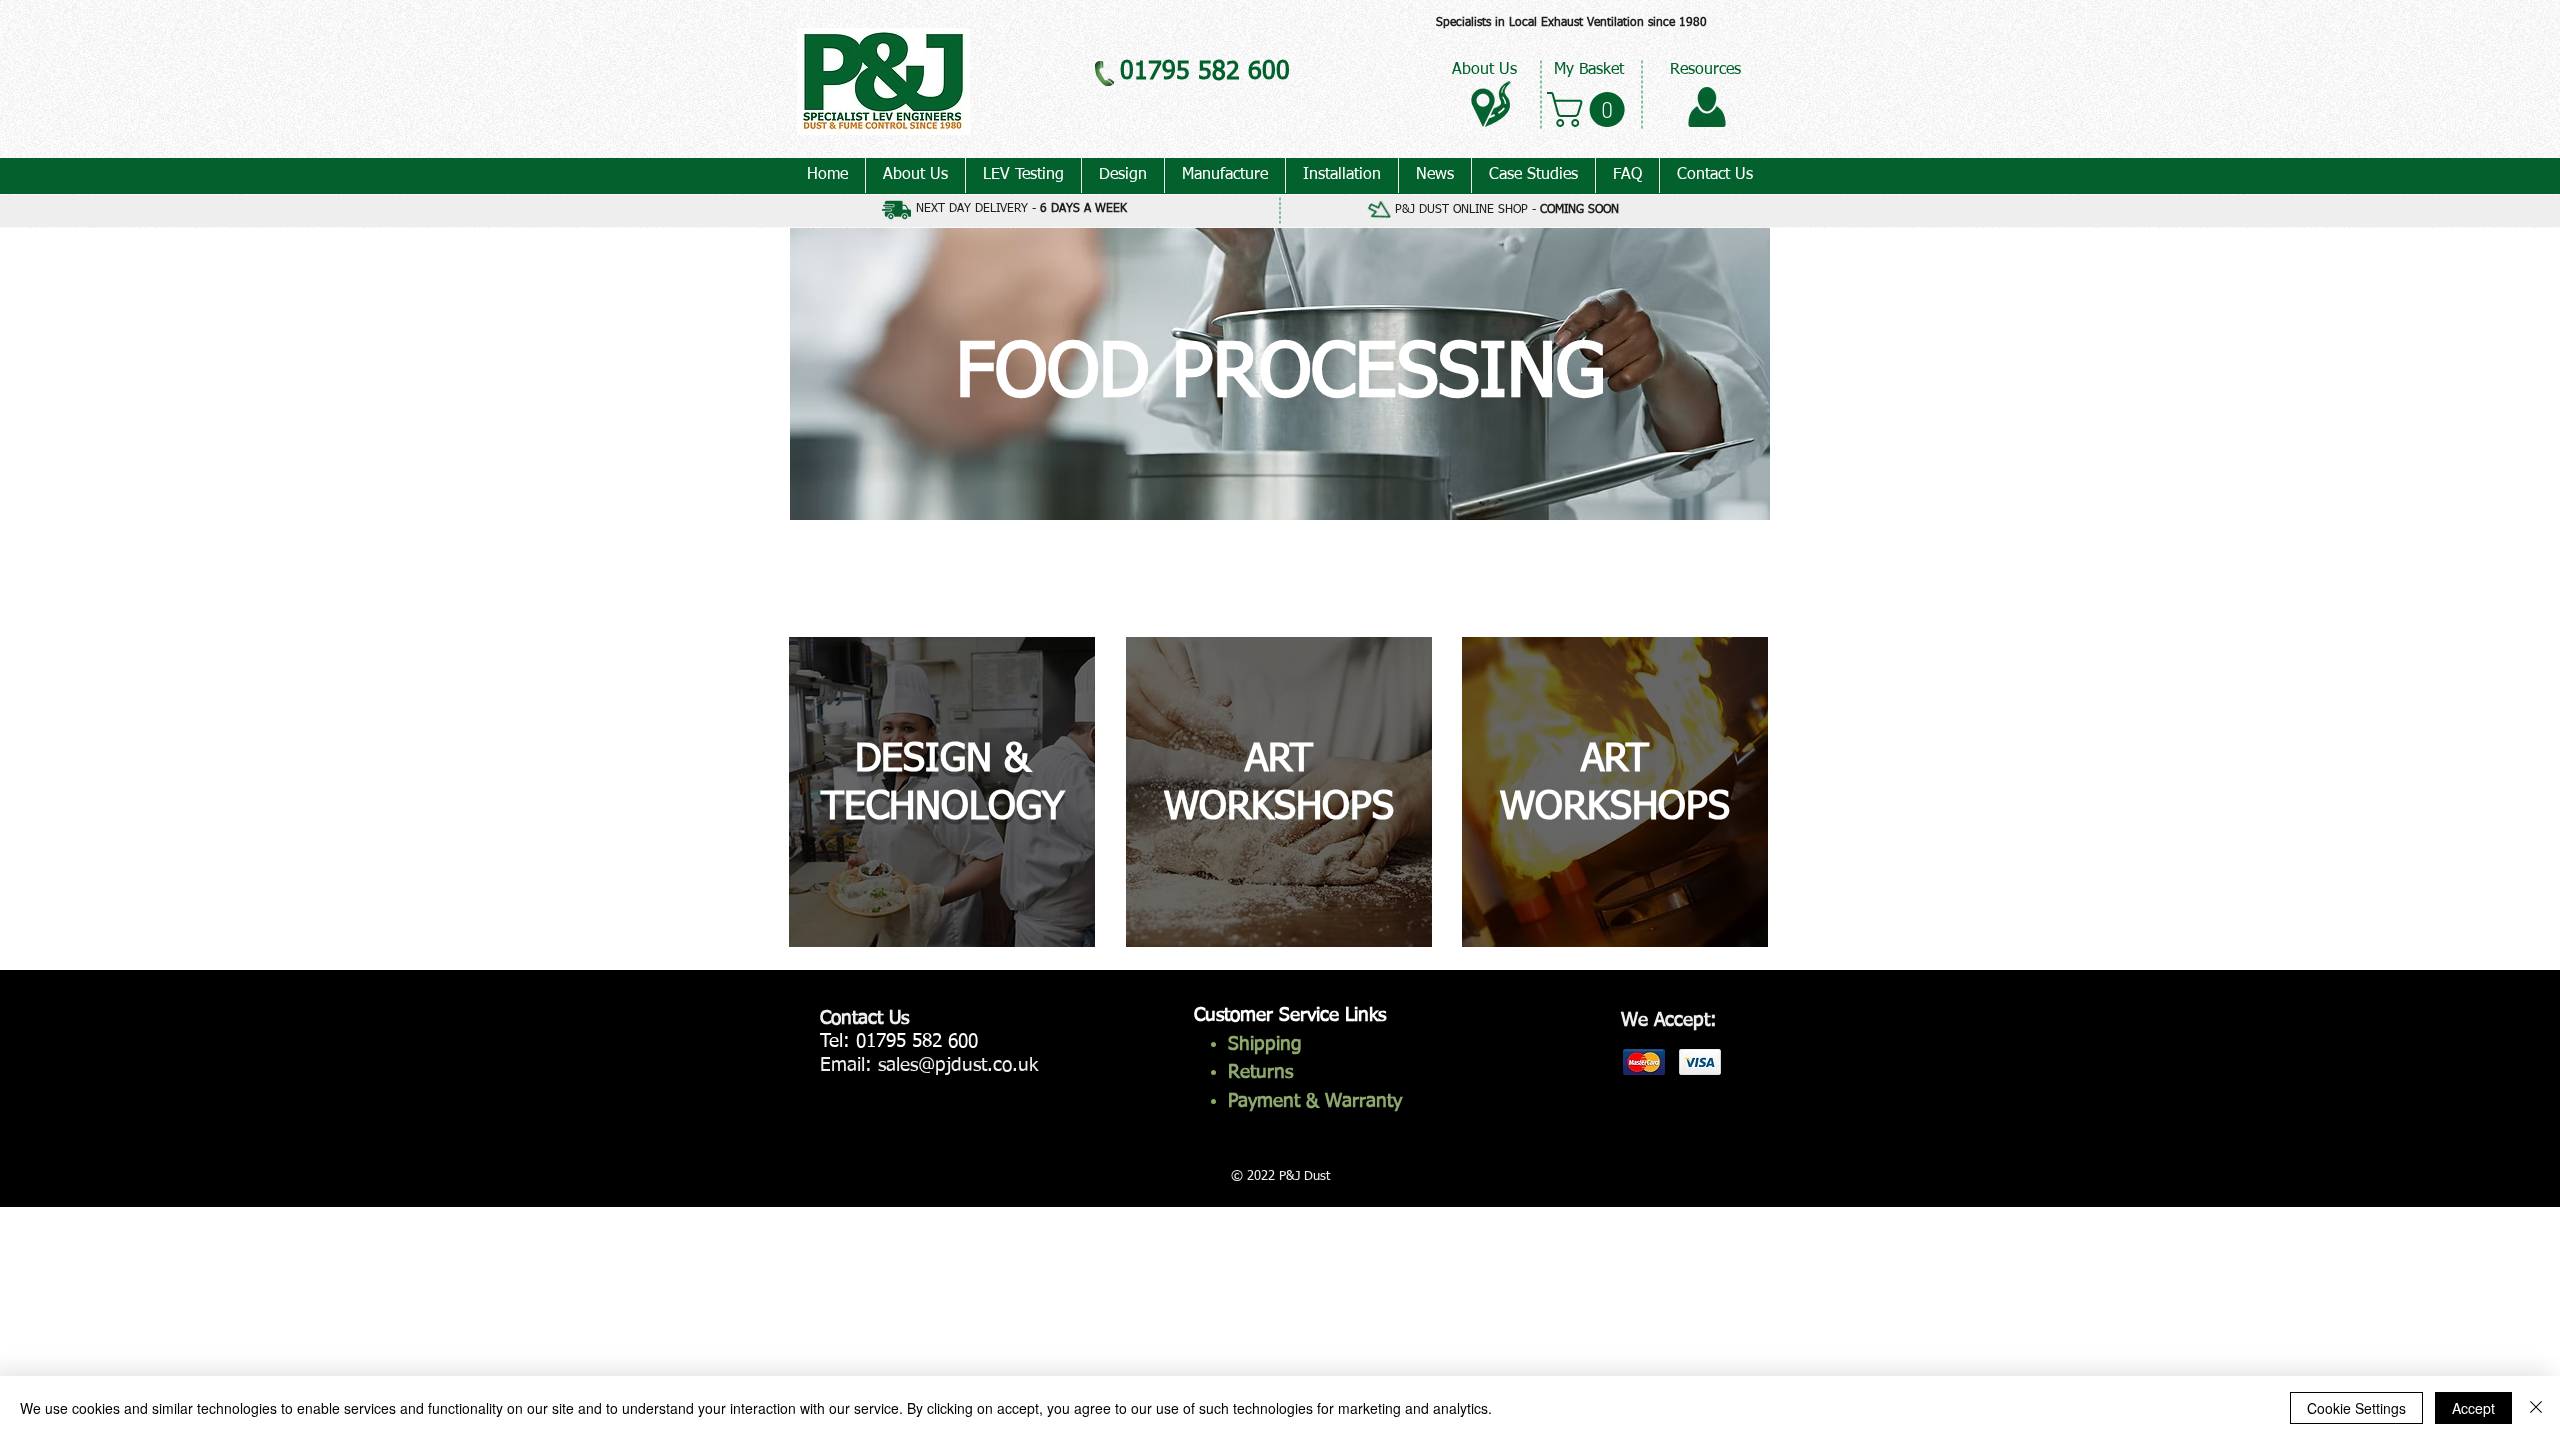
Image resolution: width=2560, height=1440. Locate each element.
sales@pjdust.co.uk (958, 1065)
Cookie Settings (2356, 1408)
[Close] (2536, 1408)
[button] (1590, 109)
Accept (2473, 1408)
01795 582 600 (917, 1041)
